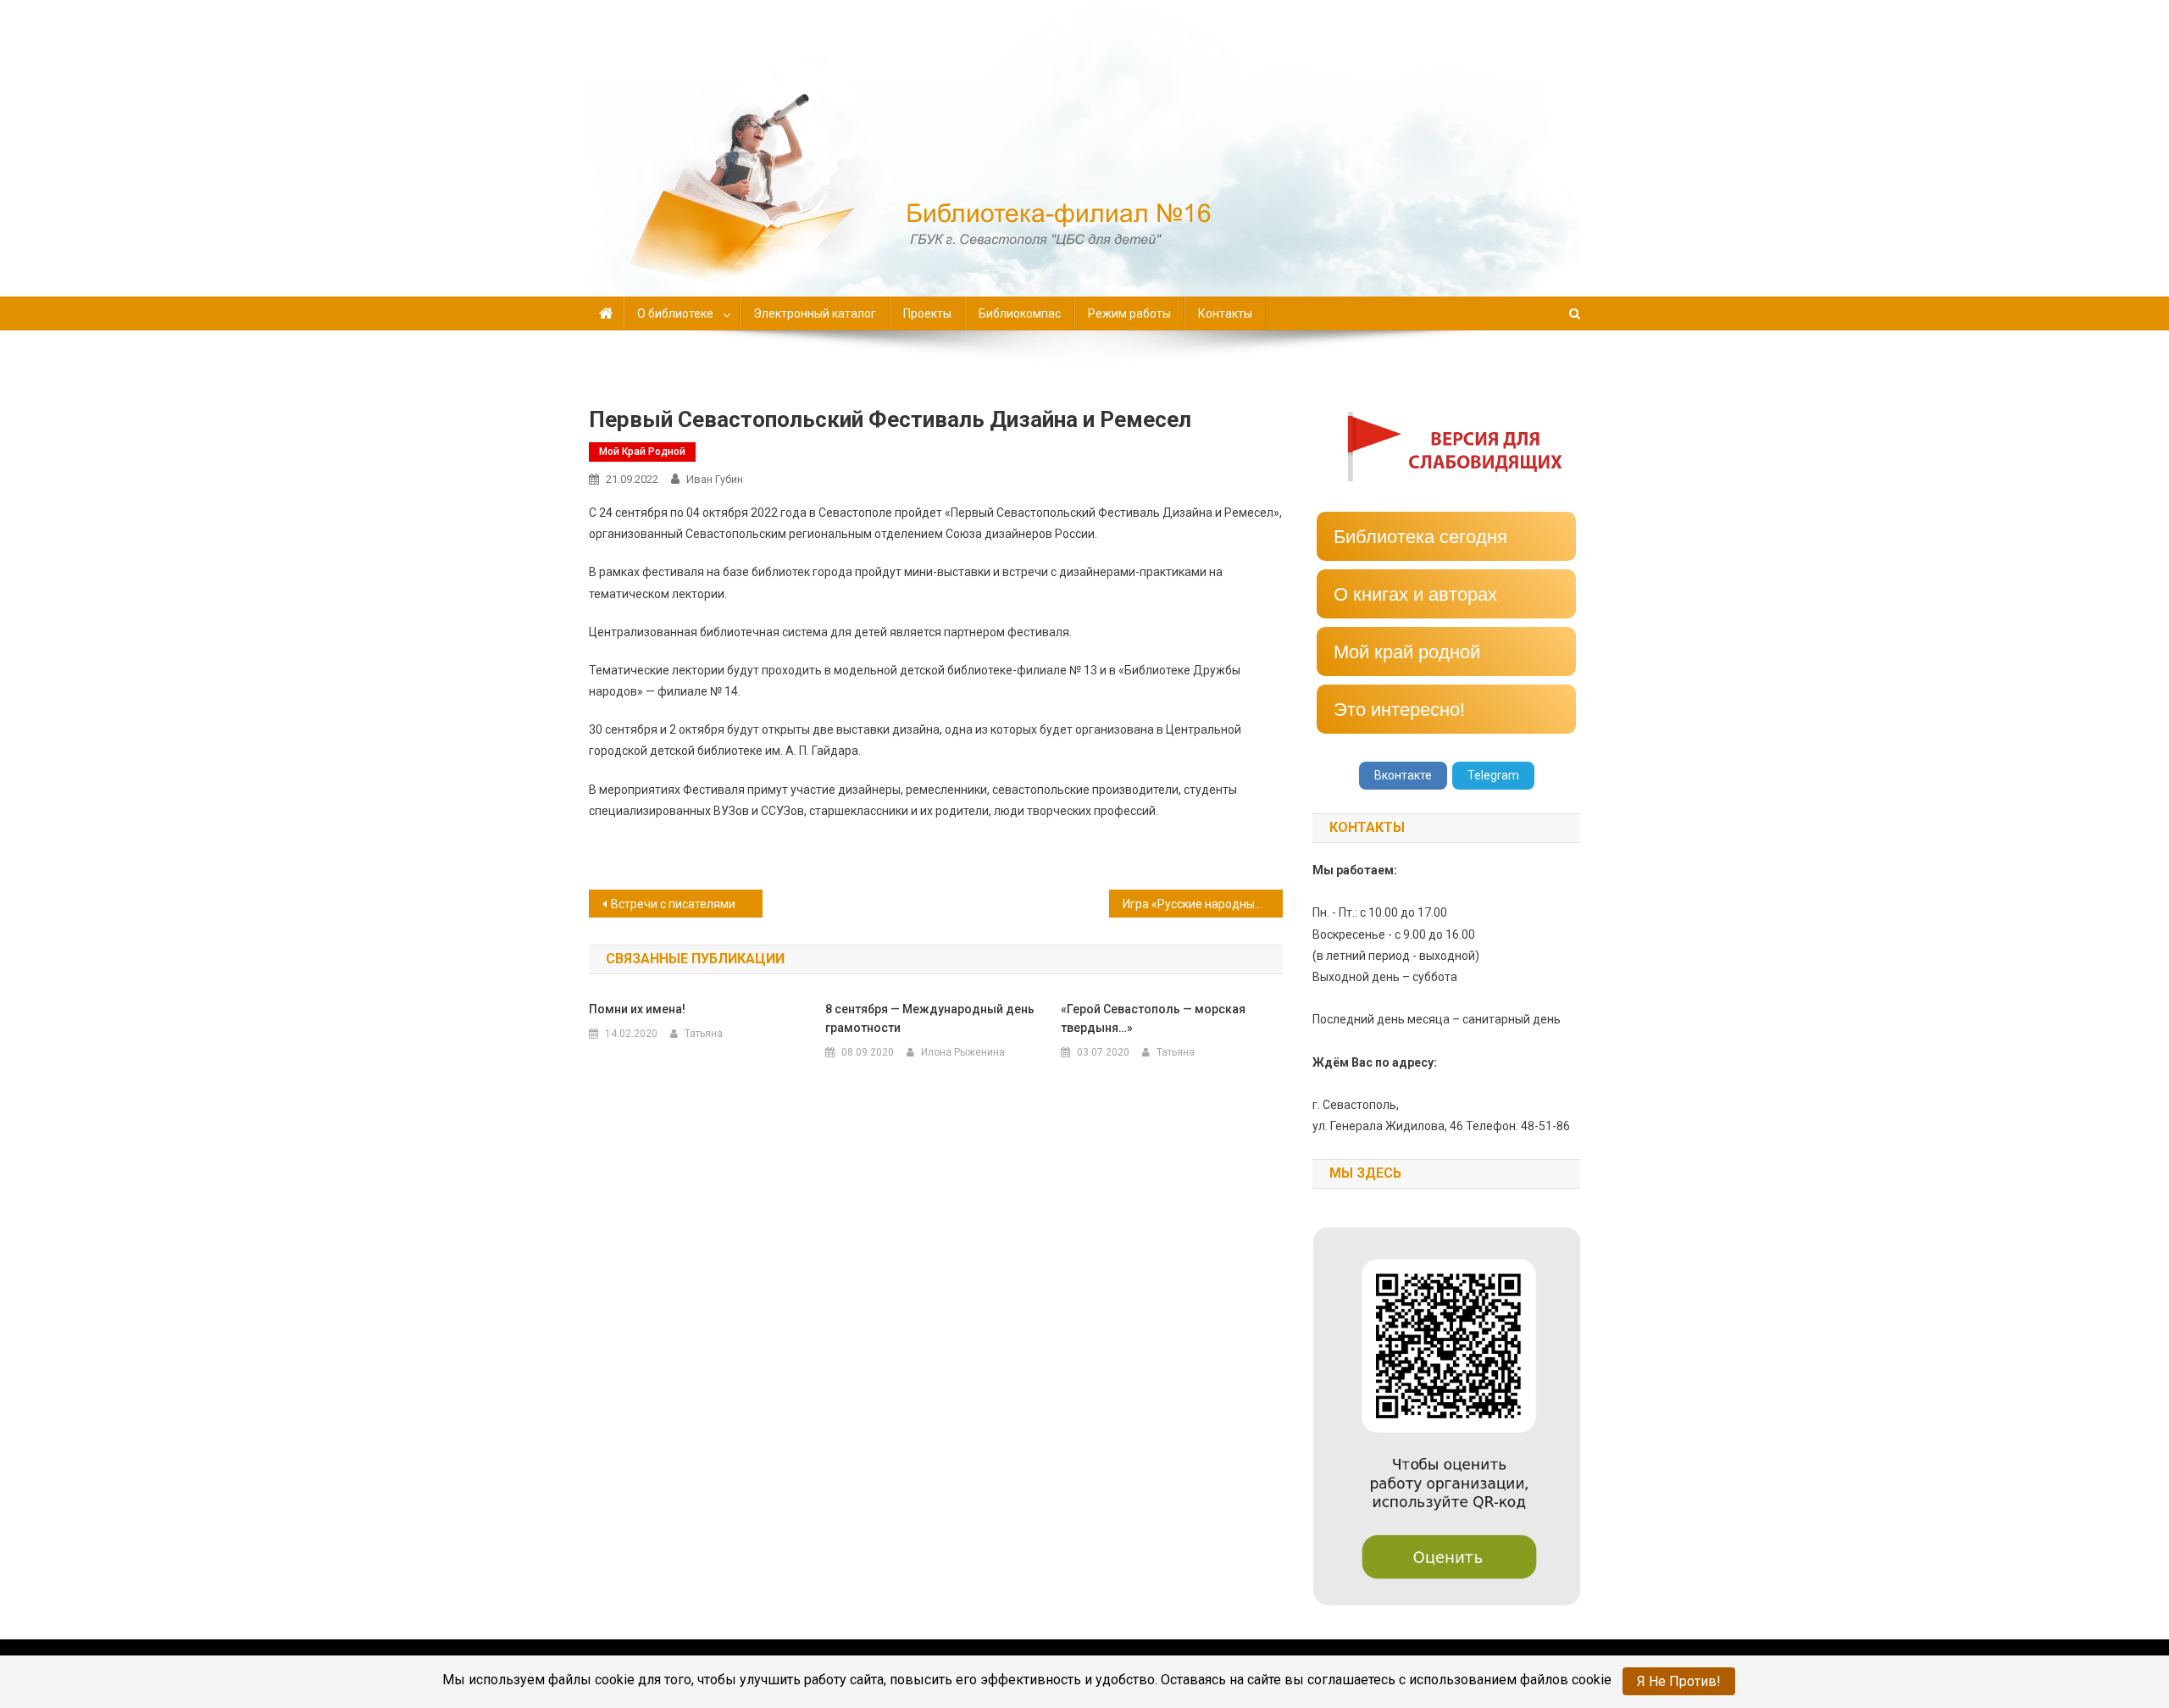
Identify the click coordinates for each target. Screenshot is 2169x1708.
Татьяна (704, 1034)
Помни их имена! (637, 1009)
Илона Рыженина (963, 1052)
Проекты (927, 313)
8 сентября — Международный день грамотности (930, 1018)
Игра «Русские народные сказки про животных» (1203, 904)
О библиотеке (675, 313)
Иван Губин (715, 479)
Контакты (1225, 313)
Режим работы (1129, 313)
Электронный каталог (815, 313)
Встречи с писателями (673, 904)
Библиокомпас (1020, 313)
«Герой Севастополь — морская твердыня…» (1153, 1018)
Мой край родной (642, 452)
